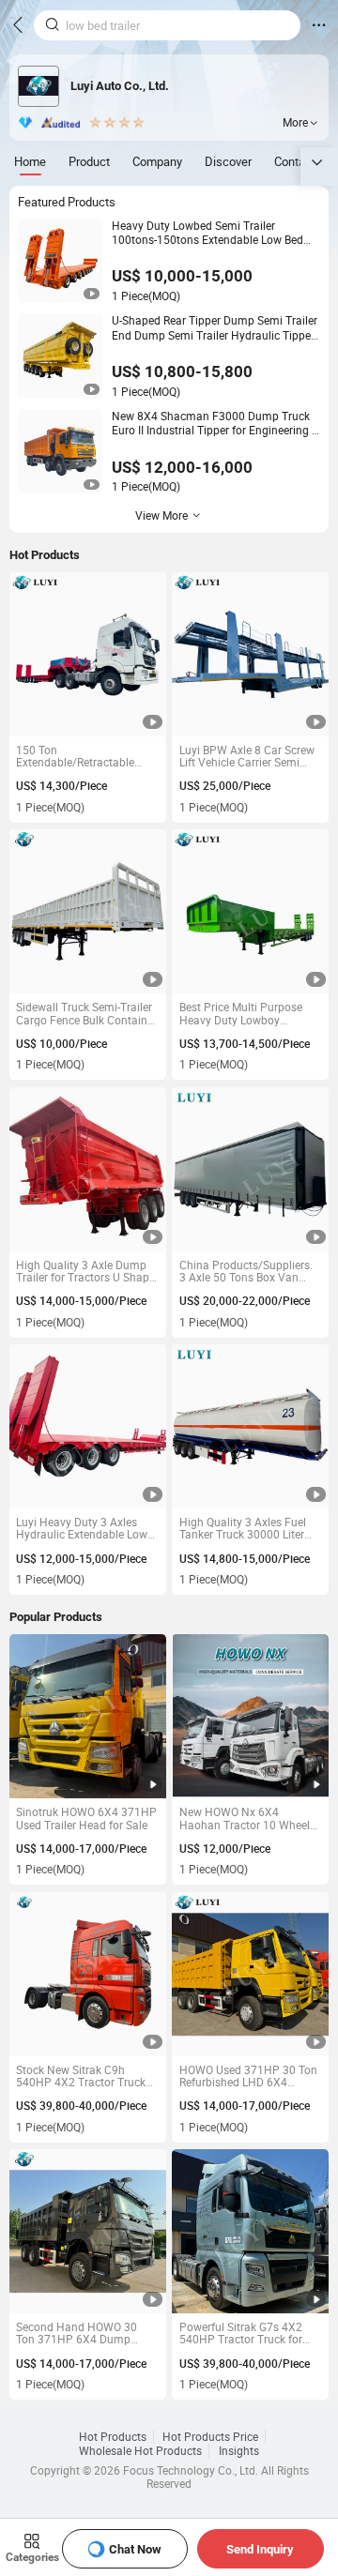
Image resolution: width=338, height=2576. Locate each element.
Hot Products (113, 2437)
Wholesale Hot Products (140, 2451)
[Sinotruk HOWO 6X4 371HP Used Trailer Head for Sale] (88, 1716)
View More (161, 515)
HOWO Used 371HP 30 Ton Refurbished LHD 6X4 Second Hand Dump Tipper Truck (248, 2076)
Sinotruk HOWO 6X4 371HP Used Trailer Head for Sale (86, 1818)
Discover (228, 161)
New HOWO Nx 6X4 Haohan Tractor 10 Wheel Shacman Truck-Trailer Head (245, 1818)
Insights (239, 2451)
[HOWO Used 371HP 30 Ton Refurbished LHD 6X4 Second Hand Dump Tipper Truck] (250, 1974)
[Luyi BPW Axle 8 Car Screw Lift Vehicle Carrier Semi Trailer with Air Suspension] (250, 654)
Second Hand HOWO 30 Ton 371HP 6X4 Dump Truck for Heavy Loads (77, 2334)
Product (89, 161)
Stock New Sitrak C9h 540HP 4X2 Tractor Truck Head (81, 2076)
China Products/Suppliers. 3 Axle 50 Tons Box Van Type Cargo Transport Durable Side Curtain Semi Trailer (246, 1272)
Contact (295, 161)
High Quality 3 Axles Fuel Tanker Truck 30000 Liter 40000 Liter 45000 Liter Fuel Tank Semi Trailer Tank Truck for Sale (250, 1529)
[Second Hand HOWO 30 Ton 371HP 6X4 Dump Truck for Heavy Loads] (88, 2231)
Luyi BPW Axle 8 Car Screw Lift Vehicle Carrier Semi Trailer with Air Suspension (247, 757)
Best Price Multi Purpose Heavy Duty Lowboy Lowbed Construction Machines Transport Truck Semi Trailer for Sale (246, 1014)
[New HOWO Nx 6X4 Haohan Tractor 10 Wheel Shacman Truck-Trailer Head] (250, 1716)
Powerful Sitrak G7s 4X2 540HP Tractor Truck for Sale (241, 2334)
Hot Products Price (210, 2437)
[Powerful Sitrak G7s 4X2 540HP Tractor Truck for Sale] (250, 2231)
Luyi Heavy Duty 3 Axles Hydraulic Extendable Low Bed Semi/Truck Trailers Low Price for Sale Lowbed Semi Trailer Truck (82, 1529)
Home (30, 161)
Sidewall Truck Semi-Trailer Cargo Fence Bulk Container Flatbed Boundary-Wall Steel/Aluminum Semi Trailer (86, 1014)
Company (157, 161)
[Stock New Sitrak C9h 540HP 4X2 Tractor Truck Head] (88, 1974)
